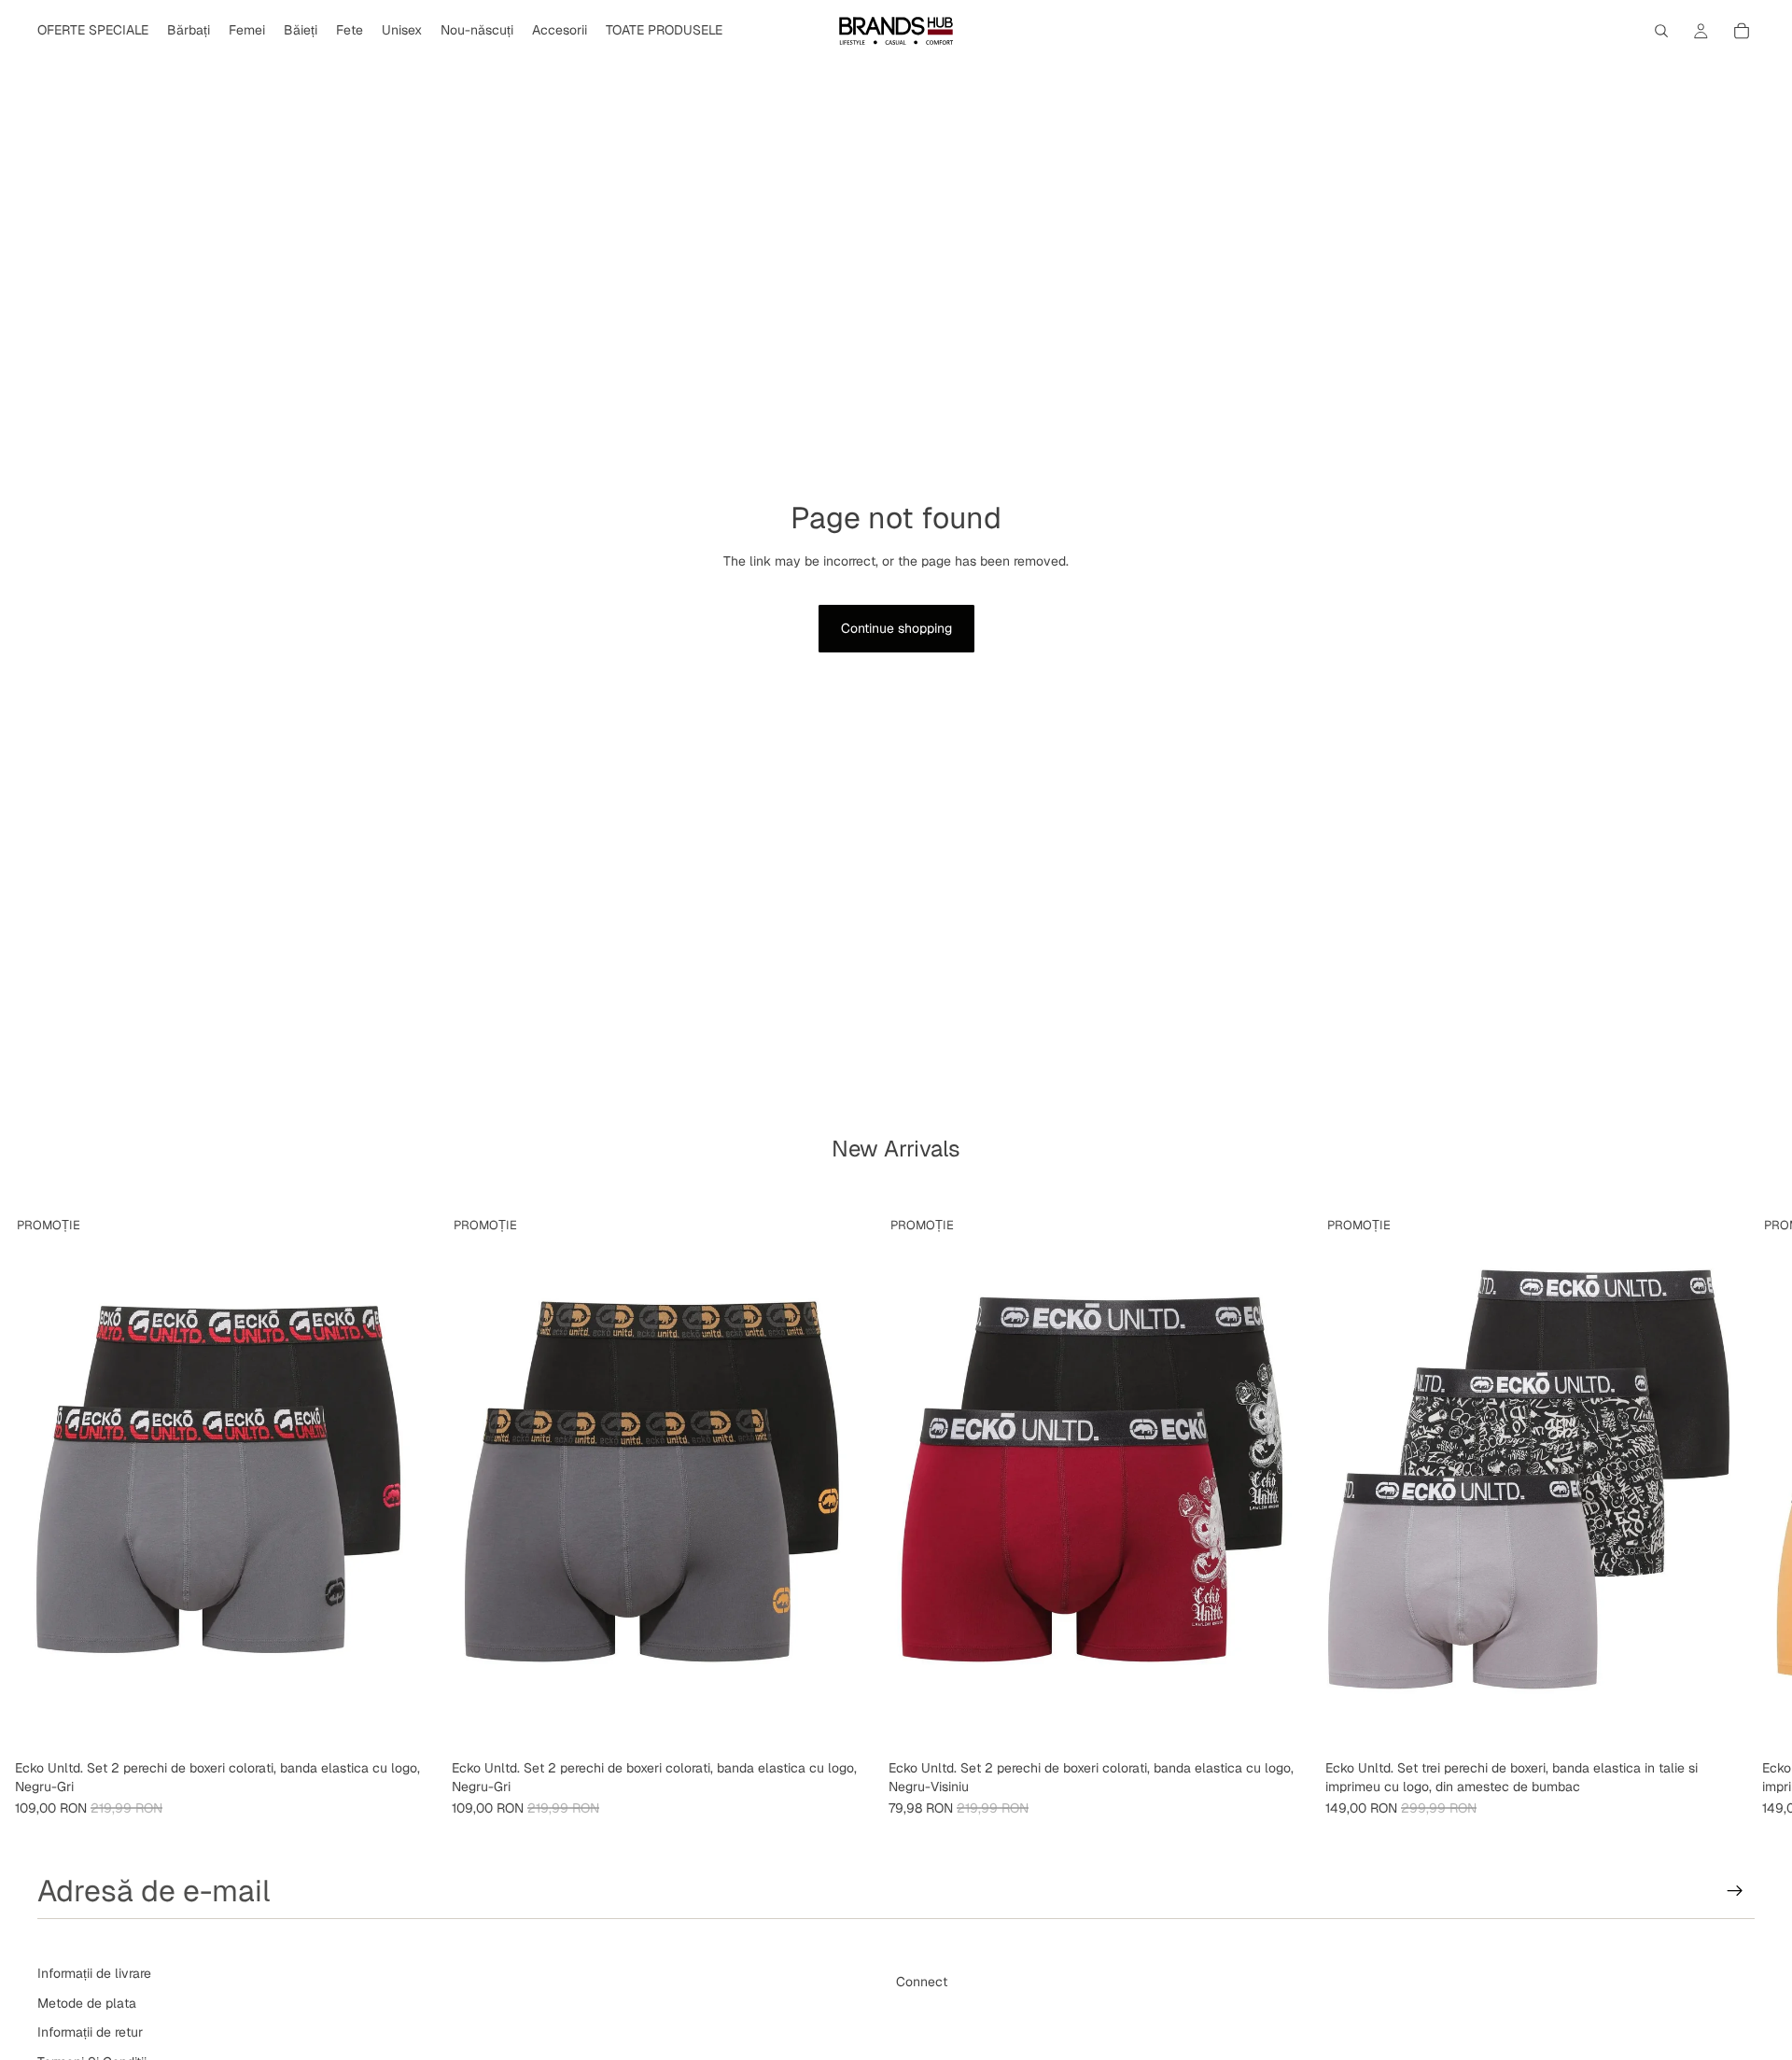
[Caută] (1661, 31)
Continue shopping (896, 628)
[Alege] (408, 1723)
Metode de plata (87, 2003)
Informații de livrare (94, 1973)
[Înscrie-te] (1735, 1891)
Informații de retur (90, 2032)
